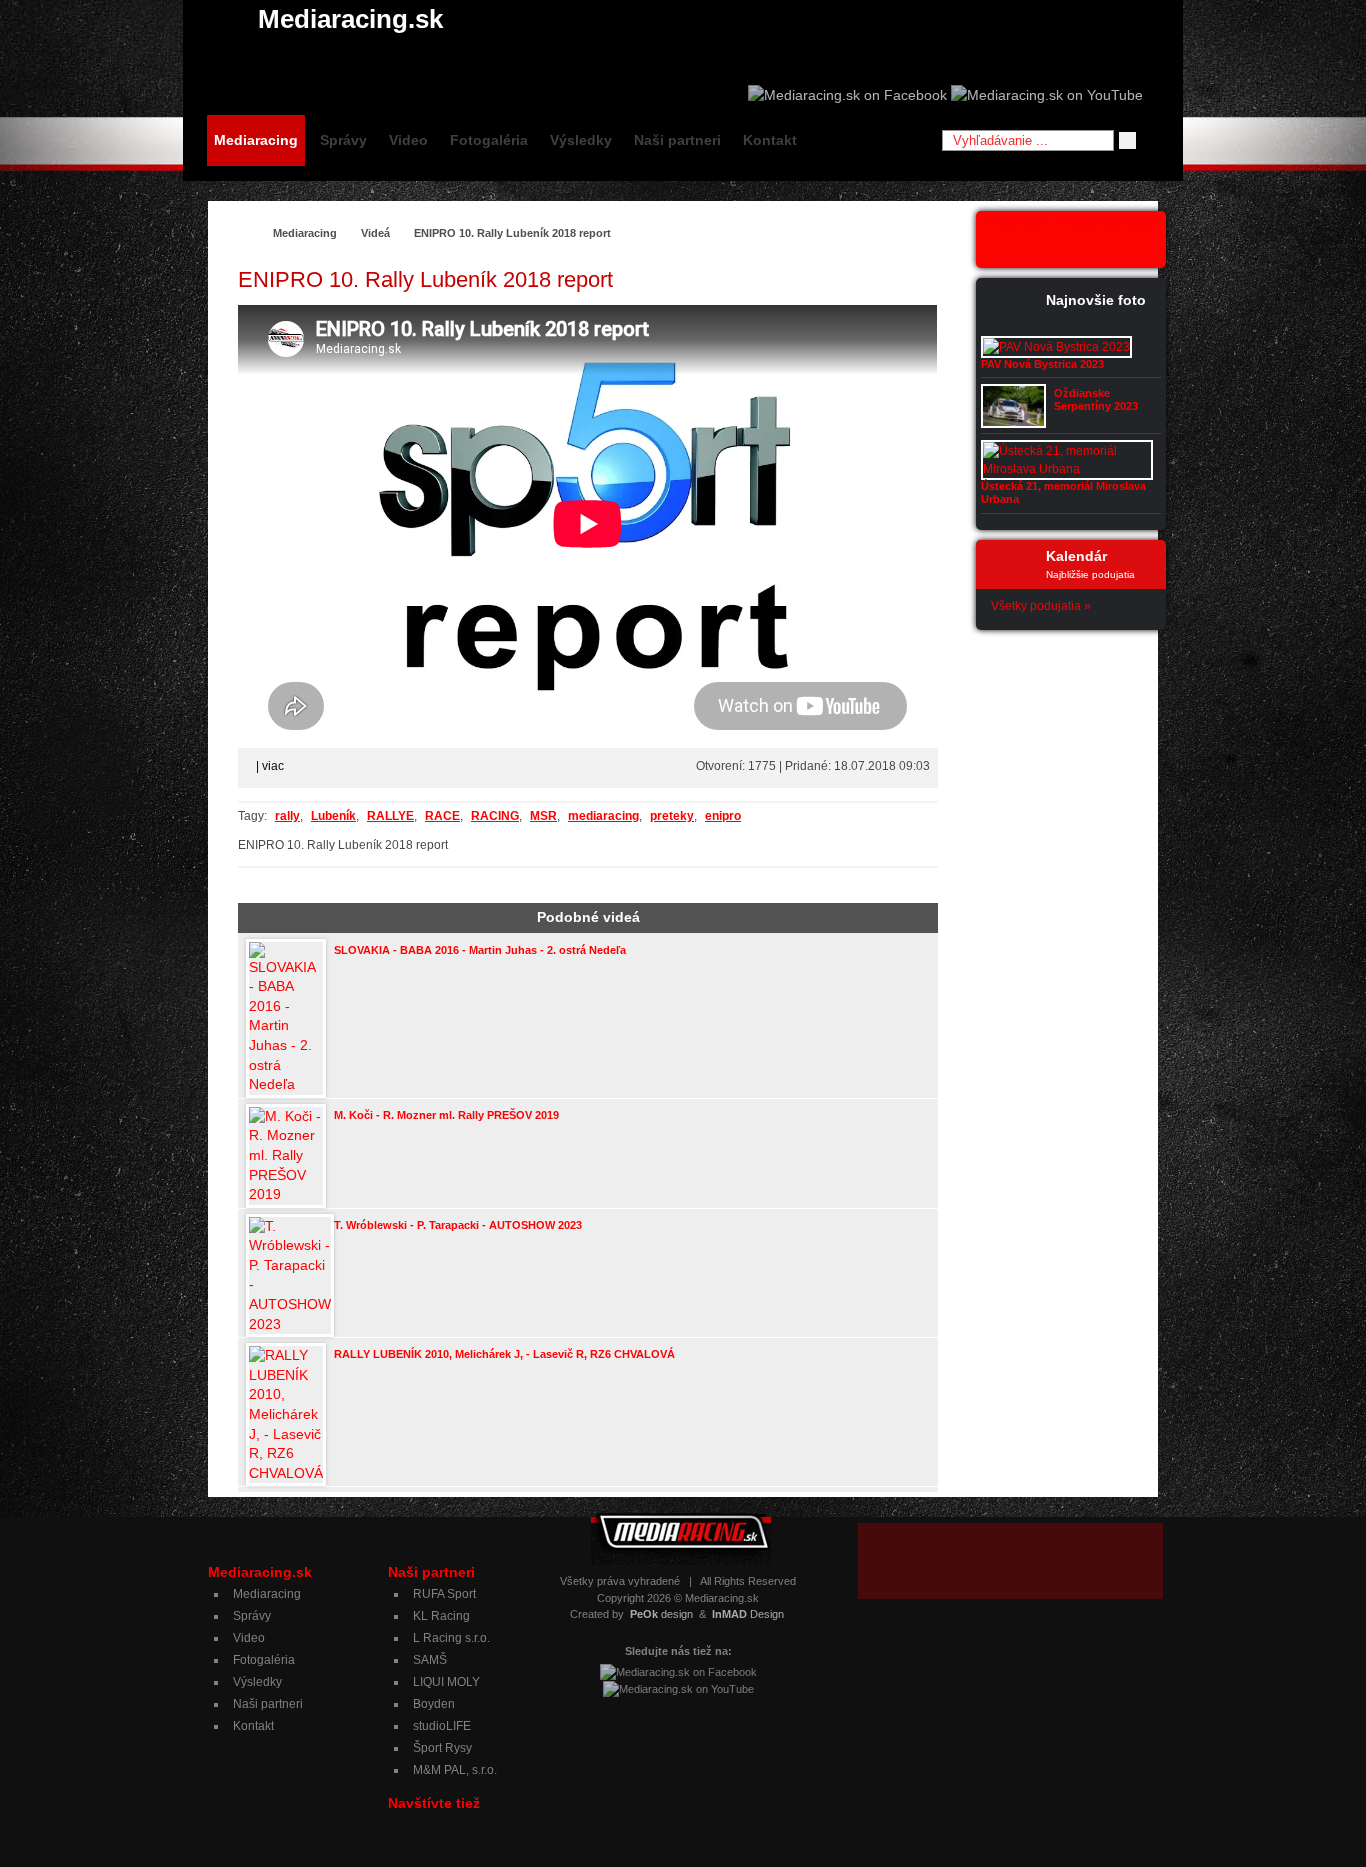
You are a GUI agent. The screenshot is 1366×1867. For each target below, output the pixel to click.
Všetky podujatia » (1041, 606)
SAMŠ (430, 1660)
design (661, 1614)
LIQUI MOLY (446, 1682)
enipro (723, 816)
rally (287, 816)
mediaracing (603, 816)
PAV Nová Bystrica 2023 (1042, 364)
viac (273, 766)
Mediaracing (256, 140)
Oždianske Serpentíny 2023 (1096, 399)
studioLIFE (442, 1726)
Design (748, 1614)
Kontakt (770, 140)
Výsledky (581, 140)
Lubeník (333, 816)
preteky (672, 816)
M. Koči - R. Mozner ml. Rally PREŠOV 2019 (446, 1115)
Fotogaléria (489, 140)
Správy (343, 140)
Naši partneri (677, 140)
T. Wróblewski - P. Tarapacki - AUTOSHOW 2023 (458, 1225)
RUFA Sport (444, 1594)
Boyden (434, 1704)
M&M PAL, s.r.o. (455, 1770)
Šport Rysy (442, 1748)
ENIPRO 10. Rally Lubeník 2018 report (512, 233)
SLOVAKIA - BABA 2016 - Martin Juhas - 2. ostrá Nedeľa (480, 950)
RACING (495, 816)
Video (408, 140)
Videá (375, 233)
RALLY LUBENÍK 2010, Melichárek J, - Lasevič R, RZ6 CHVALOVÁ (504, 1354)
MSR (543, 816)
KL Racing (441, 1616)
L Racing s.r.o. (451, 1638)
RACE (442, 816)
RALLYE (390, 816)
